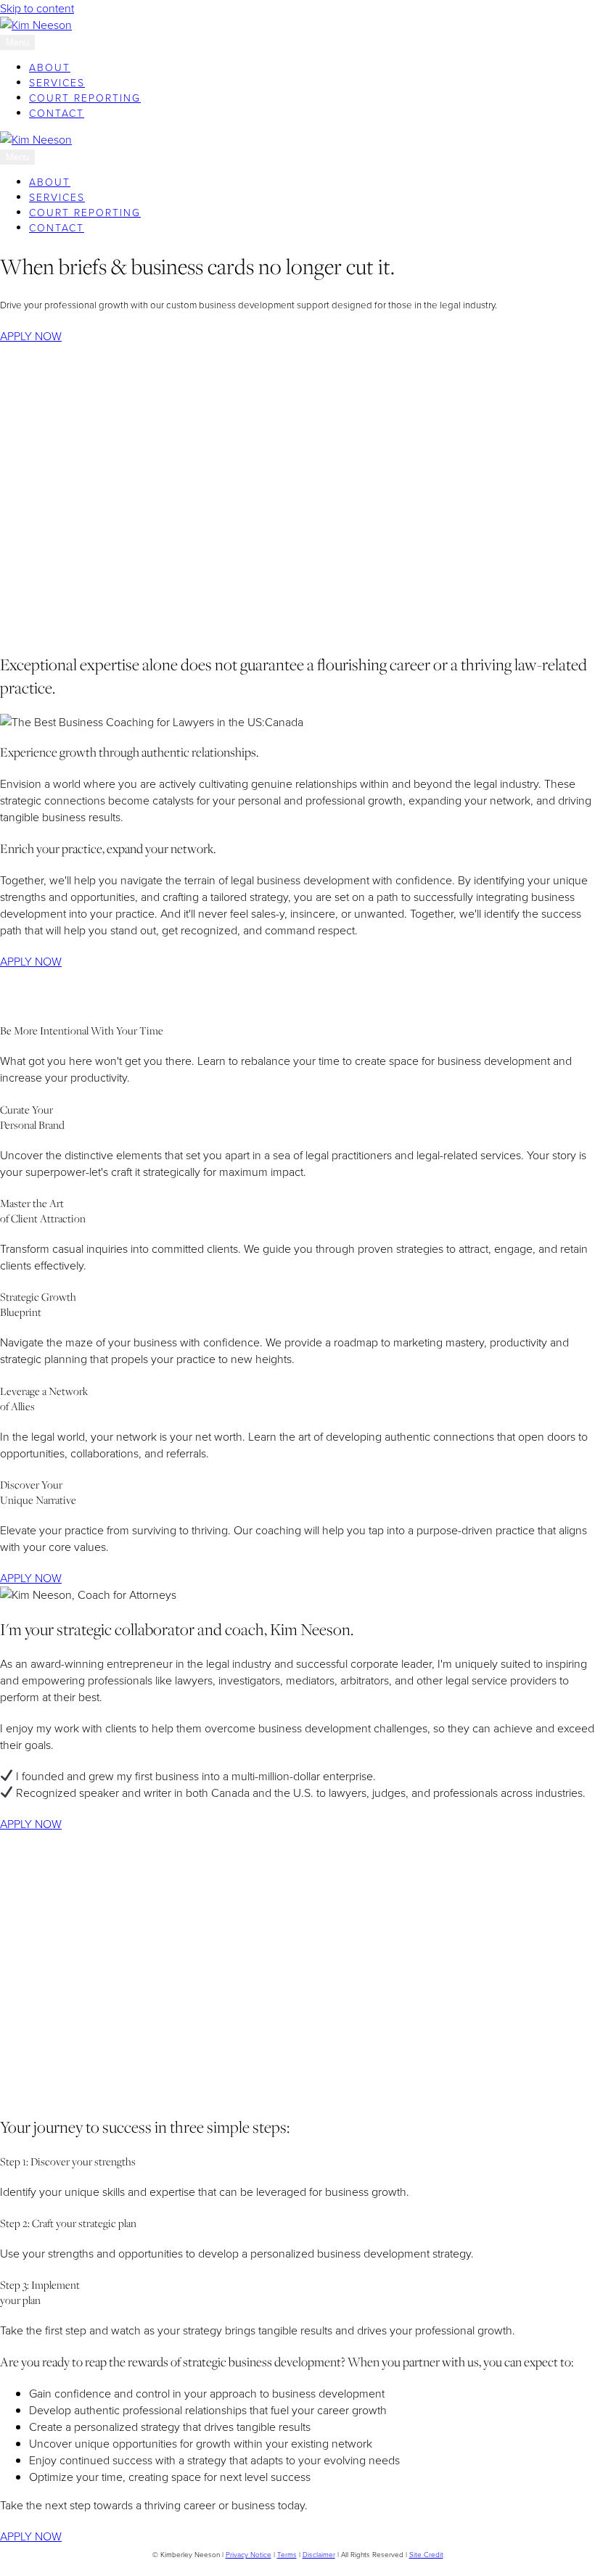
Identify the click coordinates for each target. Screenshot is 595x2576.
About (50, 68)
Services (57, 83)
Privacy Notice (249, 2555)
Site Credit (426, 2555)
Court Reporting (85, 98)
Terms (287, 2555)
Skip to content (37, 8)
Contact (57, 114)
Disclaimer (319, 2555)
